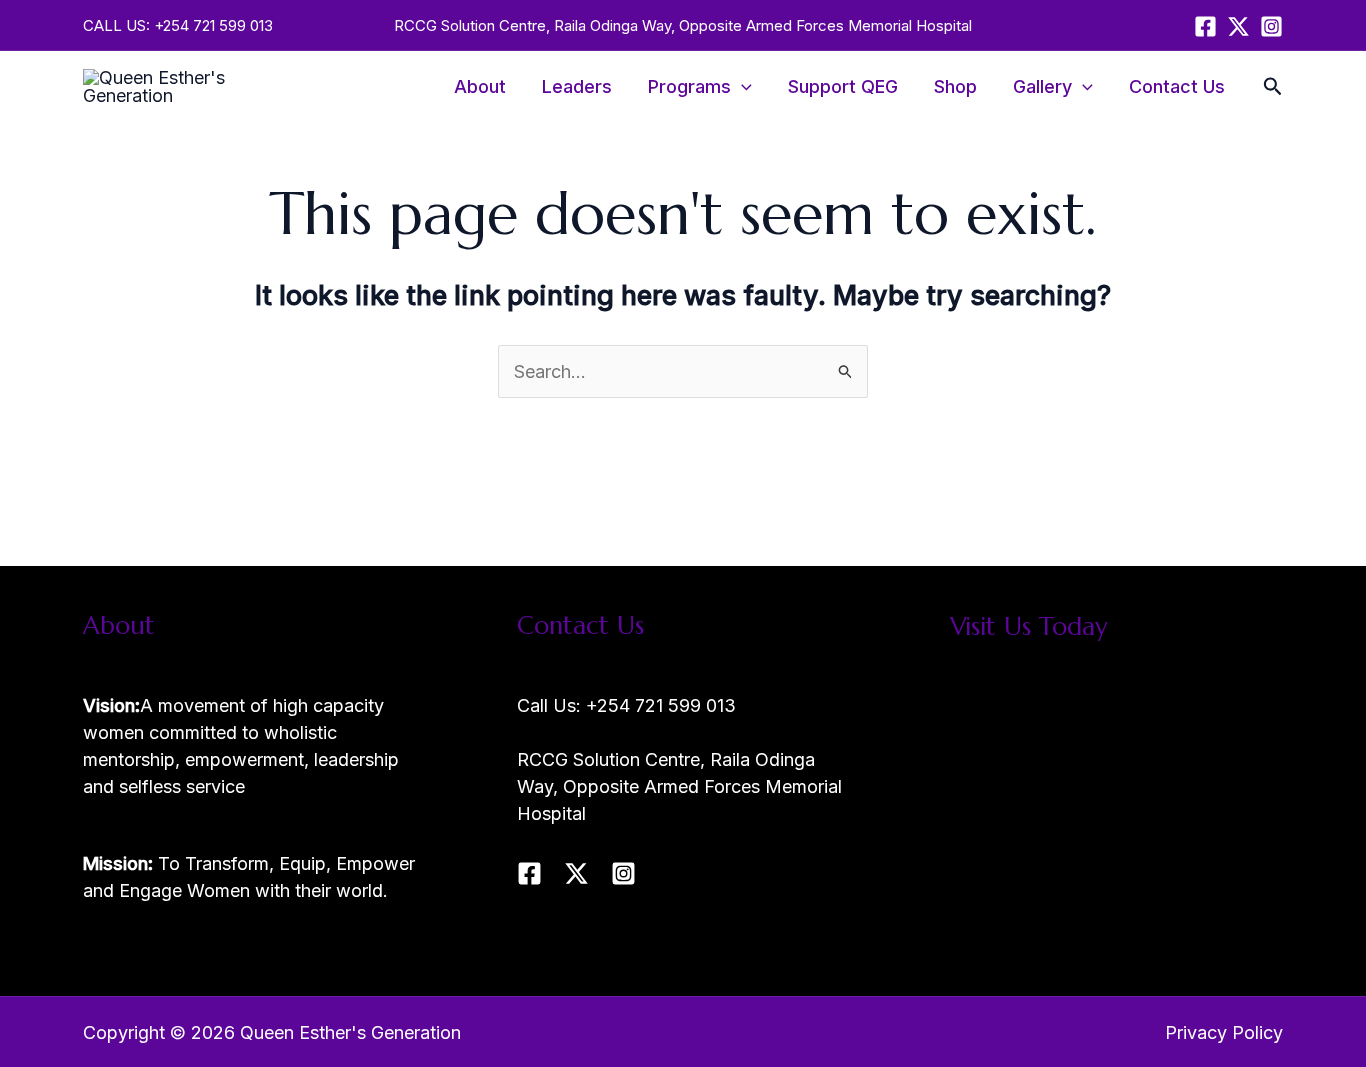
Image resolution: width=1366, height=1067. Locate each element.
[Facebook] (1205, 26)
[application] (741, 87)
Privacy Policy (1224, 1032)
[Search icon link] (1273, 89)
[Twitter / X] (1238, 26)
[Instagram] (1271, 26)
